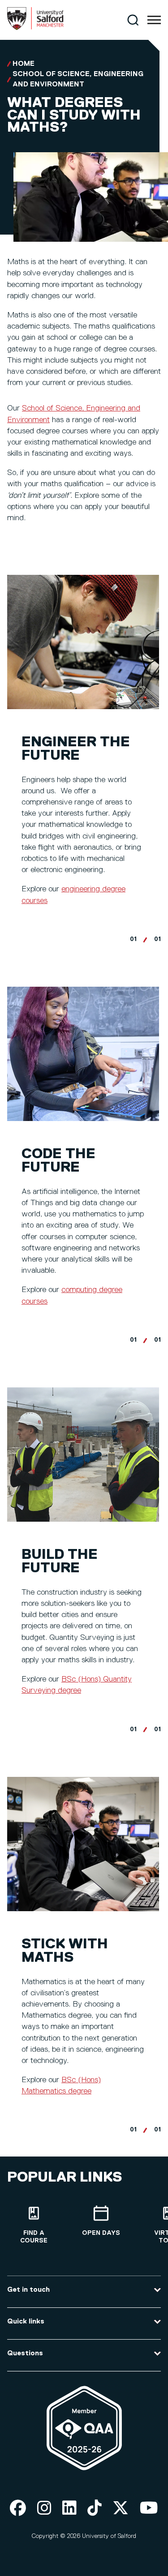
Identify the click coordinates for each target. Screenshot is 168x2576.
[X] (121, 2509)
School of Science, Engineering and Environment (78, 79)
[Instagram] (44, 2509)
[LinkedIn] (69, 2509)
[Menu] (154, 20)
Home (24, 64)
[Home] (35, 28)
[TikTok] (95, 2509)
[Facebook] (18, 2509)
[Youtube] (149, 2509)
